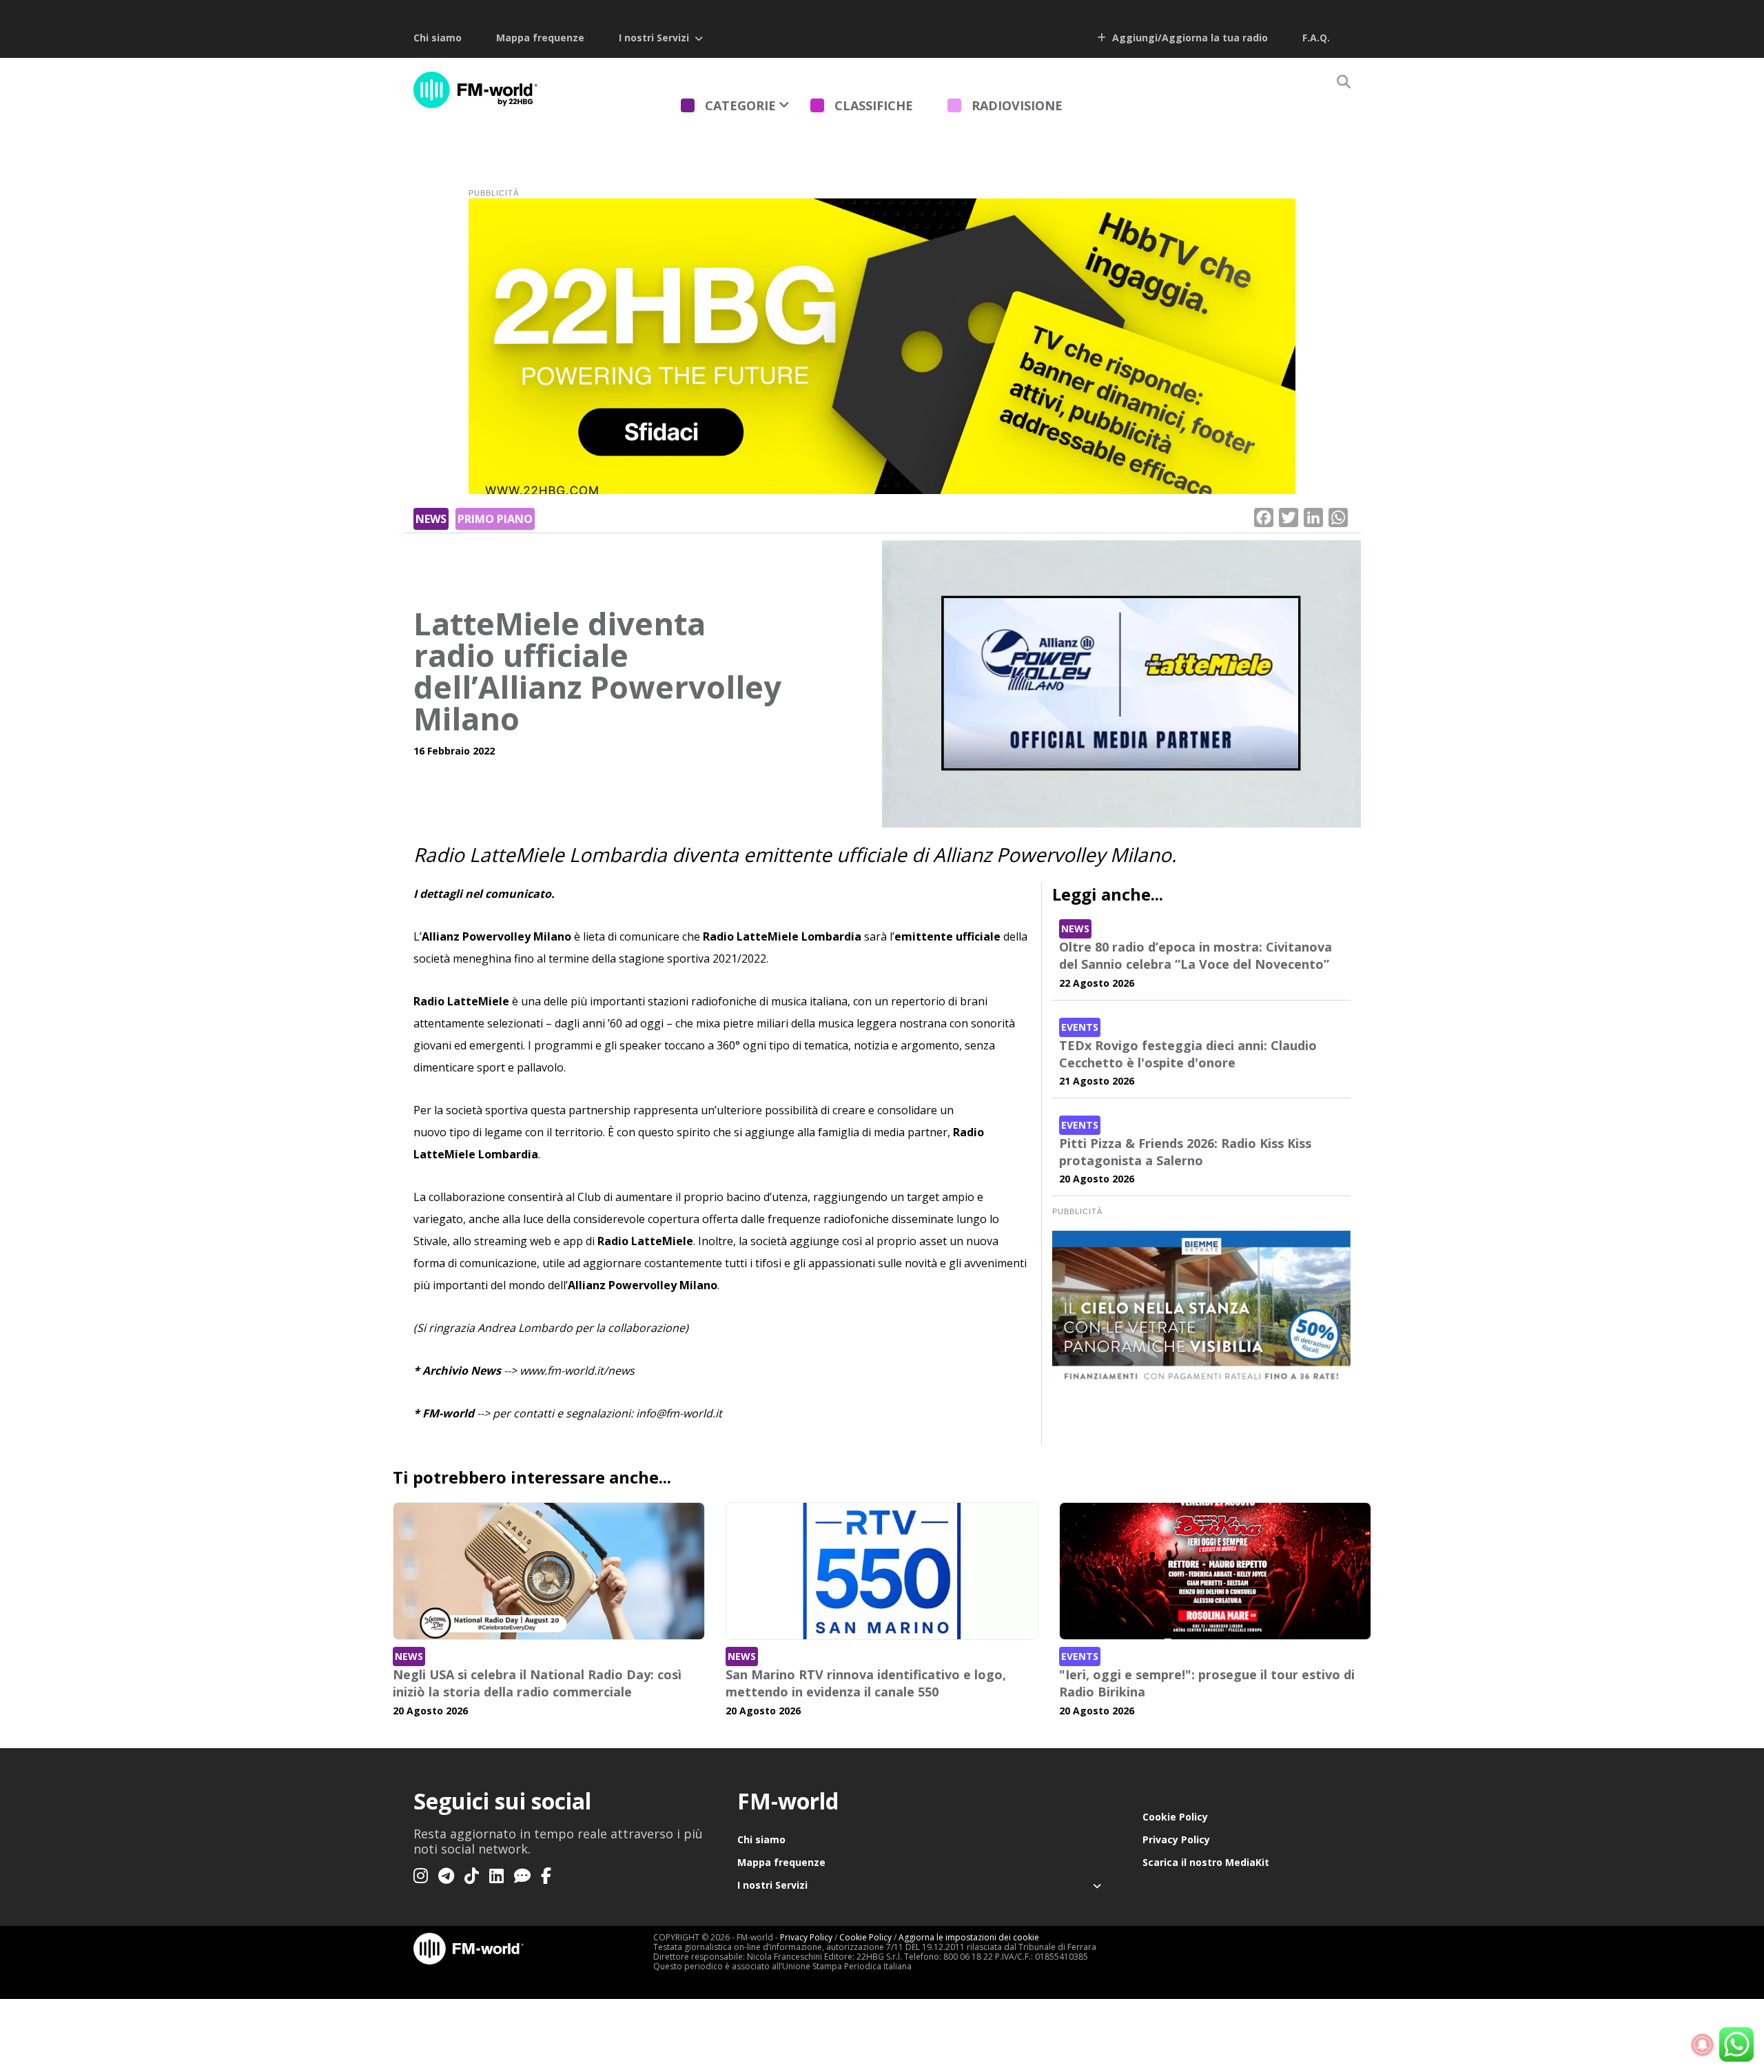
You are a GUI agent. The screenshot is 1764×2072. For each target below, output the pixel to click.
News (431, 519)
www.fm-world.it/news (577, 1371)
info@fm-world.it (679, 1413)
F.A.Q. (1316, 38)
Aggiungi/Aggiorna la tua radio (1189, 38)
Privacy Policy (1176, 1839)
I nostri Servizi (654, 38)
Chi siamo (438, 38)
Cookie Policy (1175, 1817)
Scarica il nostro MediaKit (1206, 1862)
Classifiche (874, 105)
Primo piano (495, 519)
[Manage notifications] (1703, 2045)
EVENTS (1080, 1027)
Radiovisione (1017, 105)
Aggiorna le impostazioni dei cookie (969, 1937)
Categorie (740, 105)
